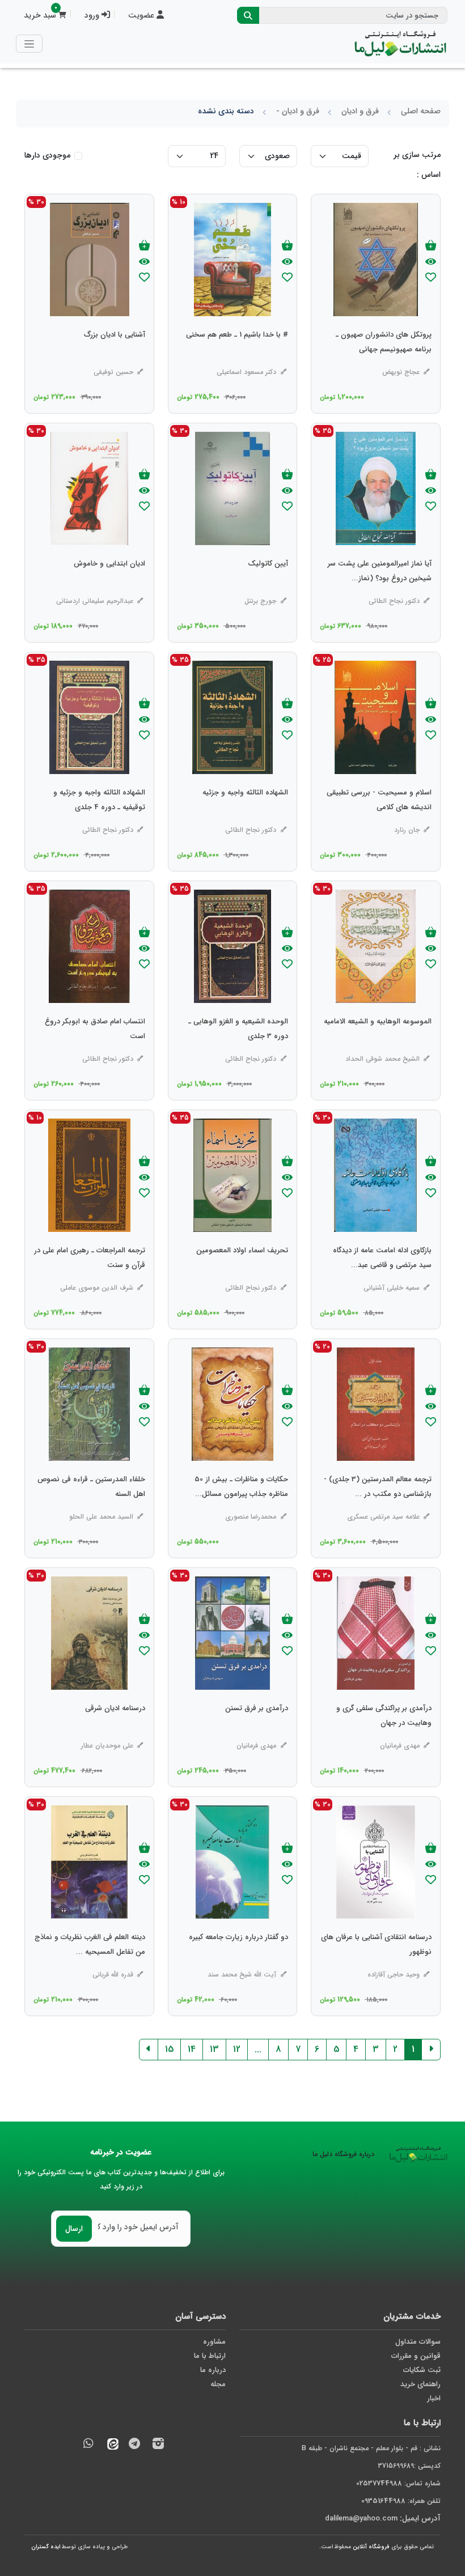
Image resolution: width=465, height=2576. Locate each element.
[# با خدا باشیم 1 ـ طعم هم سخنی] (237, 358)
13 (214, 2049)
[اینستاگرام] (158, 2445)
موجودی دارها (47, 156)
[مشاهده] (431, 262)
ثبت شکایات (422, 2370)
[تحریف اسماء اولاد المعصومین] (242, 1273)
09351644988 (383, 2501)
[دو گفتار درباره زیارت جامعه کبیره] (238, 1960)
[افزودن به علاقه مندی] (431, 279)
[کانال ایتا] (110, 2445)
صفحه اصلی (421, 111)
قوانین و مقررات (416, 2356)
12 (237, 2049)
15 (169, 2049)
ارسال (74, 2229)
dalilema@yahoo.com (361, 2518)
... (258, 2049)
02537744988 (379, 2483)
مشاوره (214, 2342)
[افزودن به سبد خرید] (431, 246)
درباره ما (213, 2370)
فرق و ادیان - (298, 111)
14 (192, 2049)
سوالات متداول (418, 2342)
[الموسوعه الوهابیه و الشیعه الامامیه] (378, 1044)
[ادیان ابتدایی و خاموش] (109, 586)
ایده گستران (46, 2547)
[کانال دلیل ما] (134, 2445)
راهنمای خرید (420, 2384)
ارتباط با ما (210, 2356)
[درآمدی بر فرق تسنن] (257, 1731)
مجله (218, 2384)
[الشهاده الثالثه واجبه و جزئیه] (245, 815)
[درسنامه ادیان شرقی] (115, 1731)
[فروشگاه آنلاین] (400, 44)
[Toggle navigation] (29, 43)
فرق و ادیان (360, 111)
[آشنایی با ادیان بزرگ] (115, 358)
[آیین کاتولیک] (268, 586)
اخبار (434, 2398)
